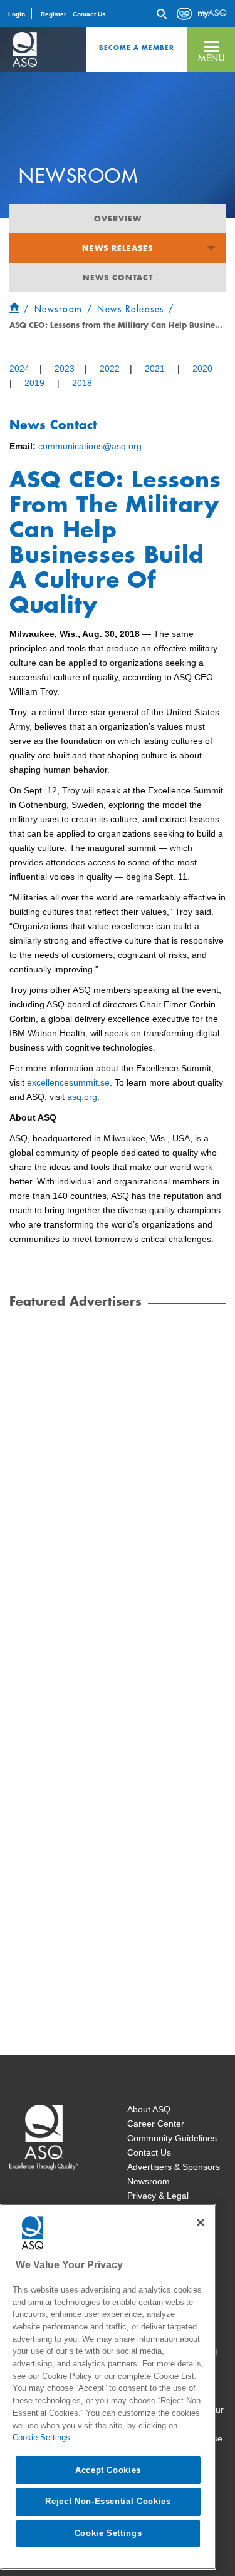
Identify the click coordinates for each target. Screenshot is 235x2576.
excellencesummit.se (68, 1082)
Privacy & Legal (158, 2196)
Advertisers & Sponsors (174, 2167)
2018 (82, 383)
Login (17, 14)
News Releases (118, 248)
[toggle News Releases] (211, 248)
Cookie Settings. (43, 2437)
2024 (19, 369)
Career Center (156, 2124)
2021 (155, 369)
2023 (65, 369)
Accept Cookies (108, 2470)
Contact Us (89, 14)
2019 (34, 383)
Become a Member (137, 48)
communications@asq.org (90, 446)
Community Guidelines (172, 2138)
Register (54, 14)
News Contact (118, 277)
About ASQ (149, 2109)
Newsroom (149, 2181)
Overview (118, 218)
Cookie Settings (108, 2533)
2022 (110, 369)
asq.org (82, 1097)
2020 (202, 369)
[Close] (201, 2222)
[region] (108, 2387)
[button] (211, 49)
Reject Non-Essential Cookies (108, 2501)
